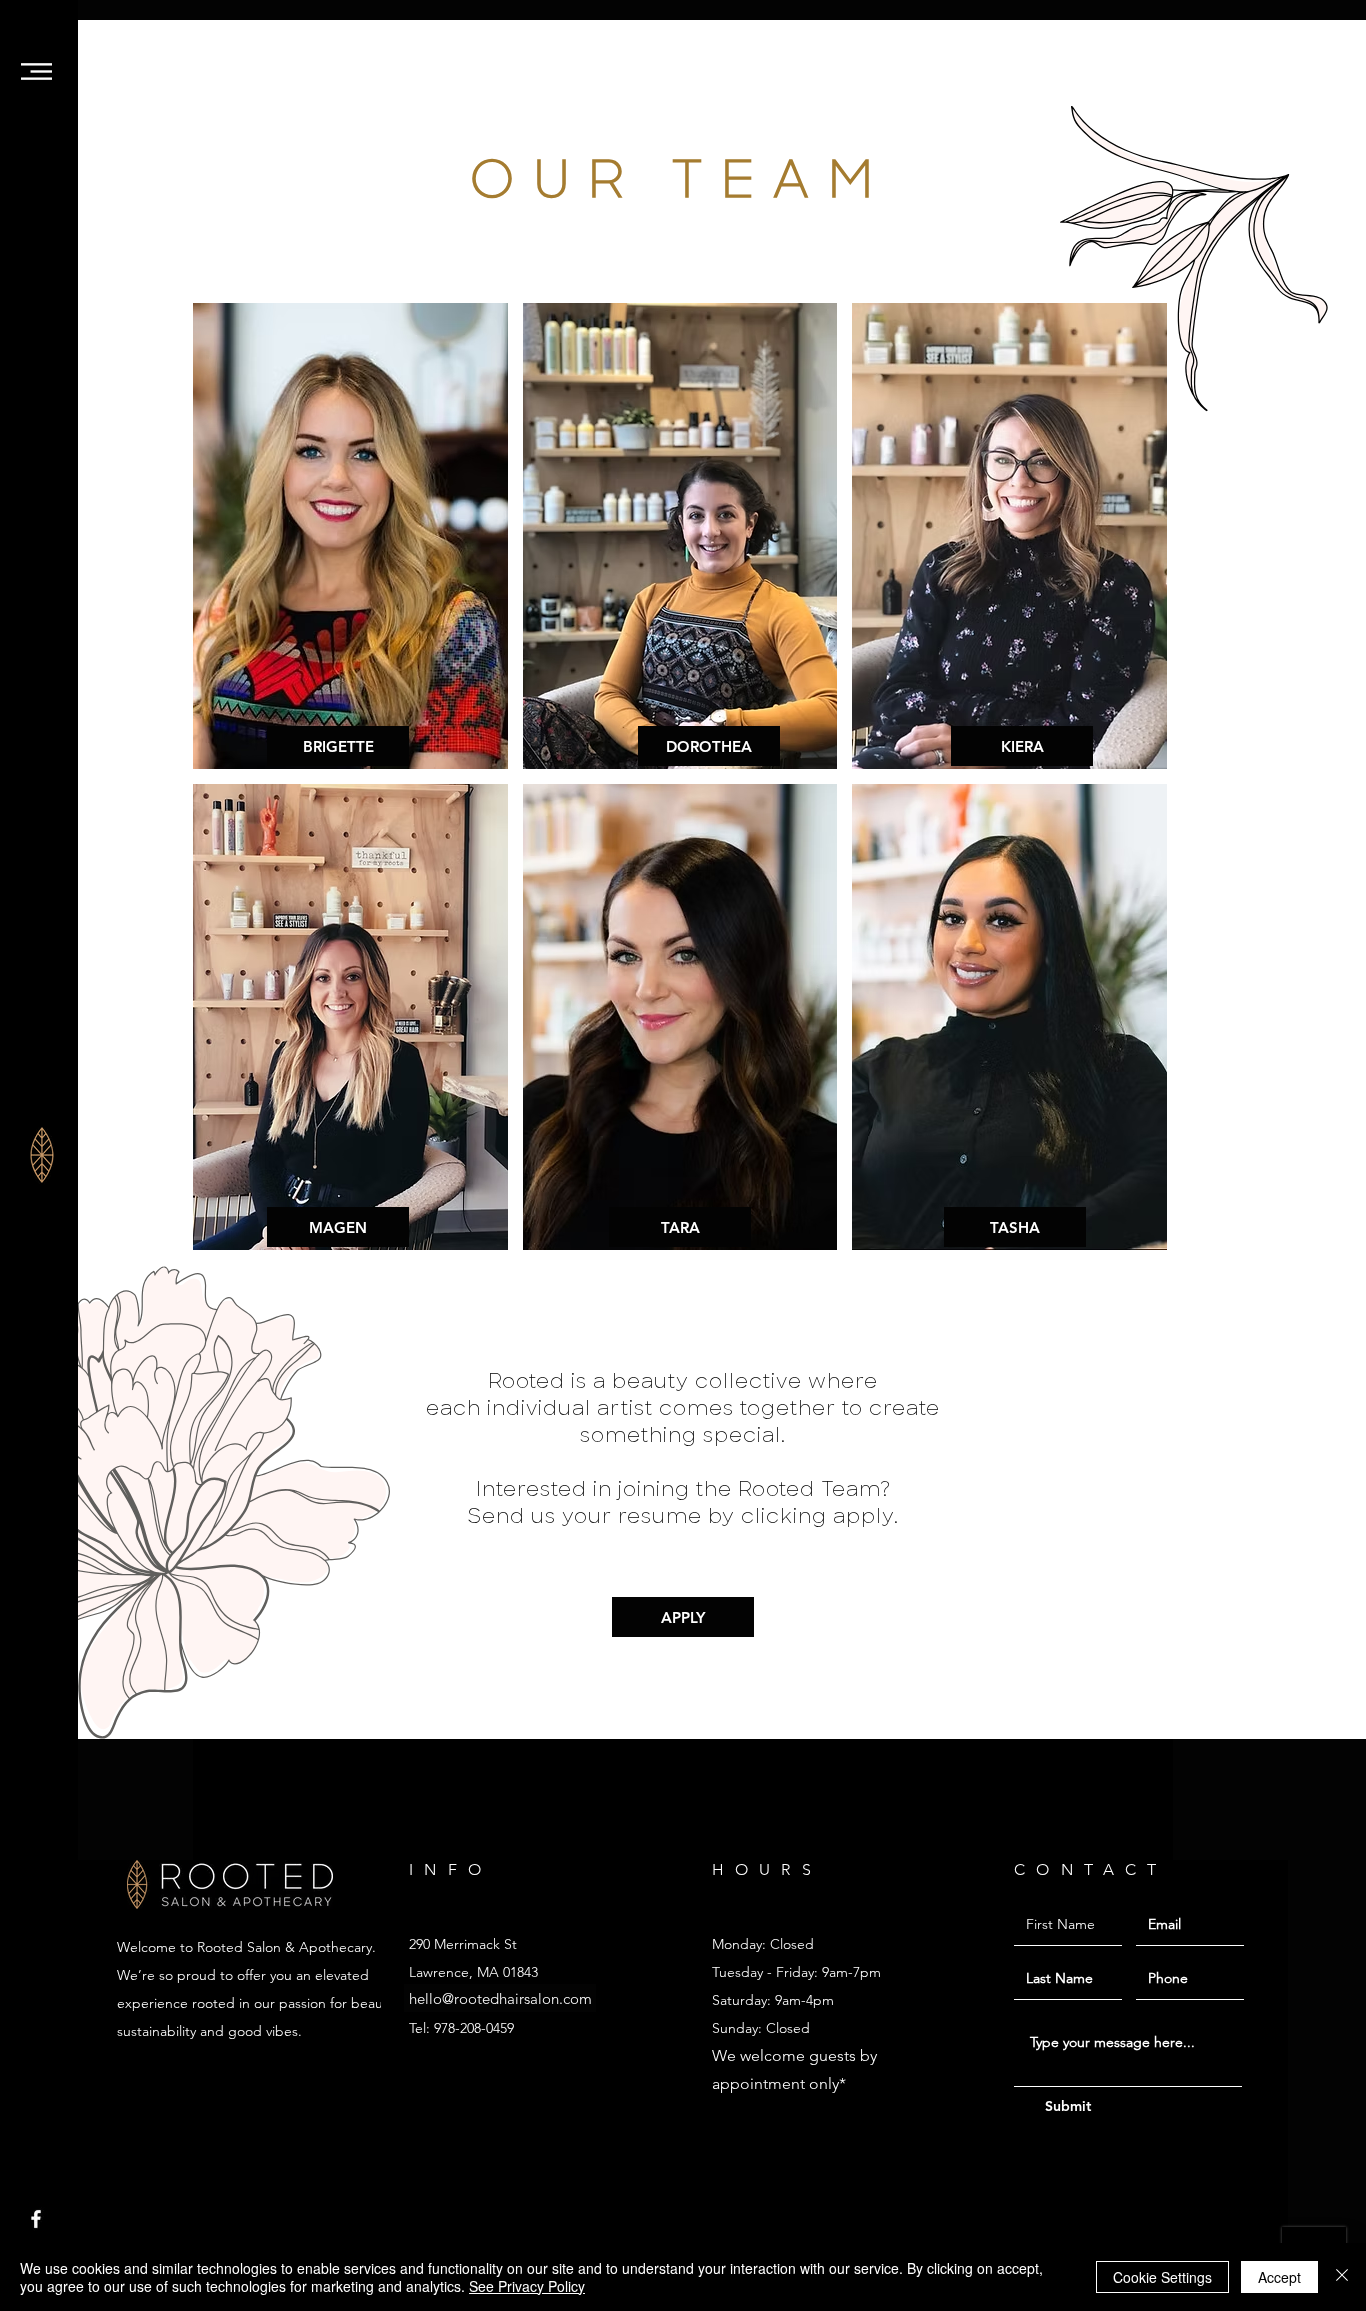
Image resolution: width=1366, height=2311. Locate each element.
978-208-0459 (474, 2028)
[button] (36, 71)
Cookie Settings (1162, 2277)
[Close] (1342, 2277)
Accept (1279, 2277)
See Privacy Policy (527, 2286)
